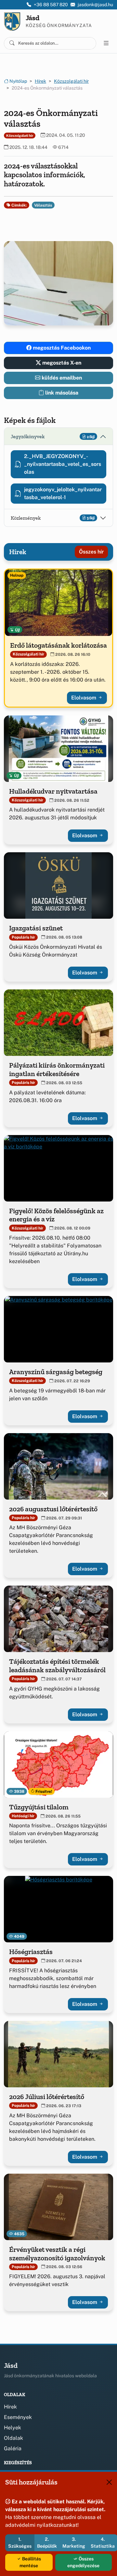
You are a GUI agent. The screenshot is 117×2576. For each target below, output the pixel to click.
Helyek (13, 2428)
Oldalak (13, 2438)
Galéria (13, 2448)
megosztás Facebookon (61, 348)
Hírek (40, 81)
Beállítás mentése (30, 2562)
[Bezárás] (109, 2482)
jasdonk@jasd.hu (95, 5)
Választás (43, 205)
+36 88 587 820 (51, 5)
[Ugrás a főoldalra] (12, 22)
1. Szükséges (20, 2543)
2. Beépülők (47, 2543)
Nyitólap (18, 81)
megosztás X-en (61, 363)
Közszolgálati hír (71, 81)
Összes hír (91, 552)
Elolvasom (84, 698)
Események (18, 2417)
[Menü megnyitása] (106, 43)
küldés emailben (61, 378)
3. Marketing (74, 2543)
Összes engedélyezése (83, 2562)
